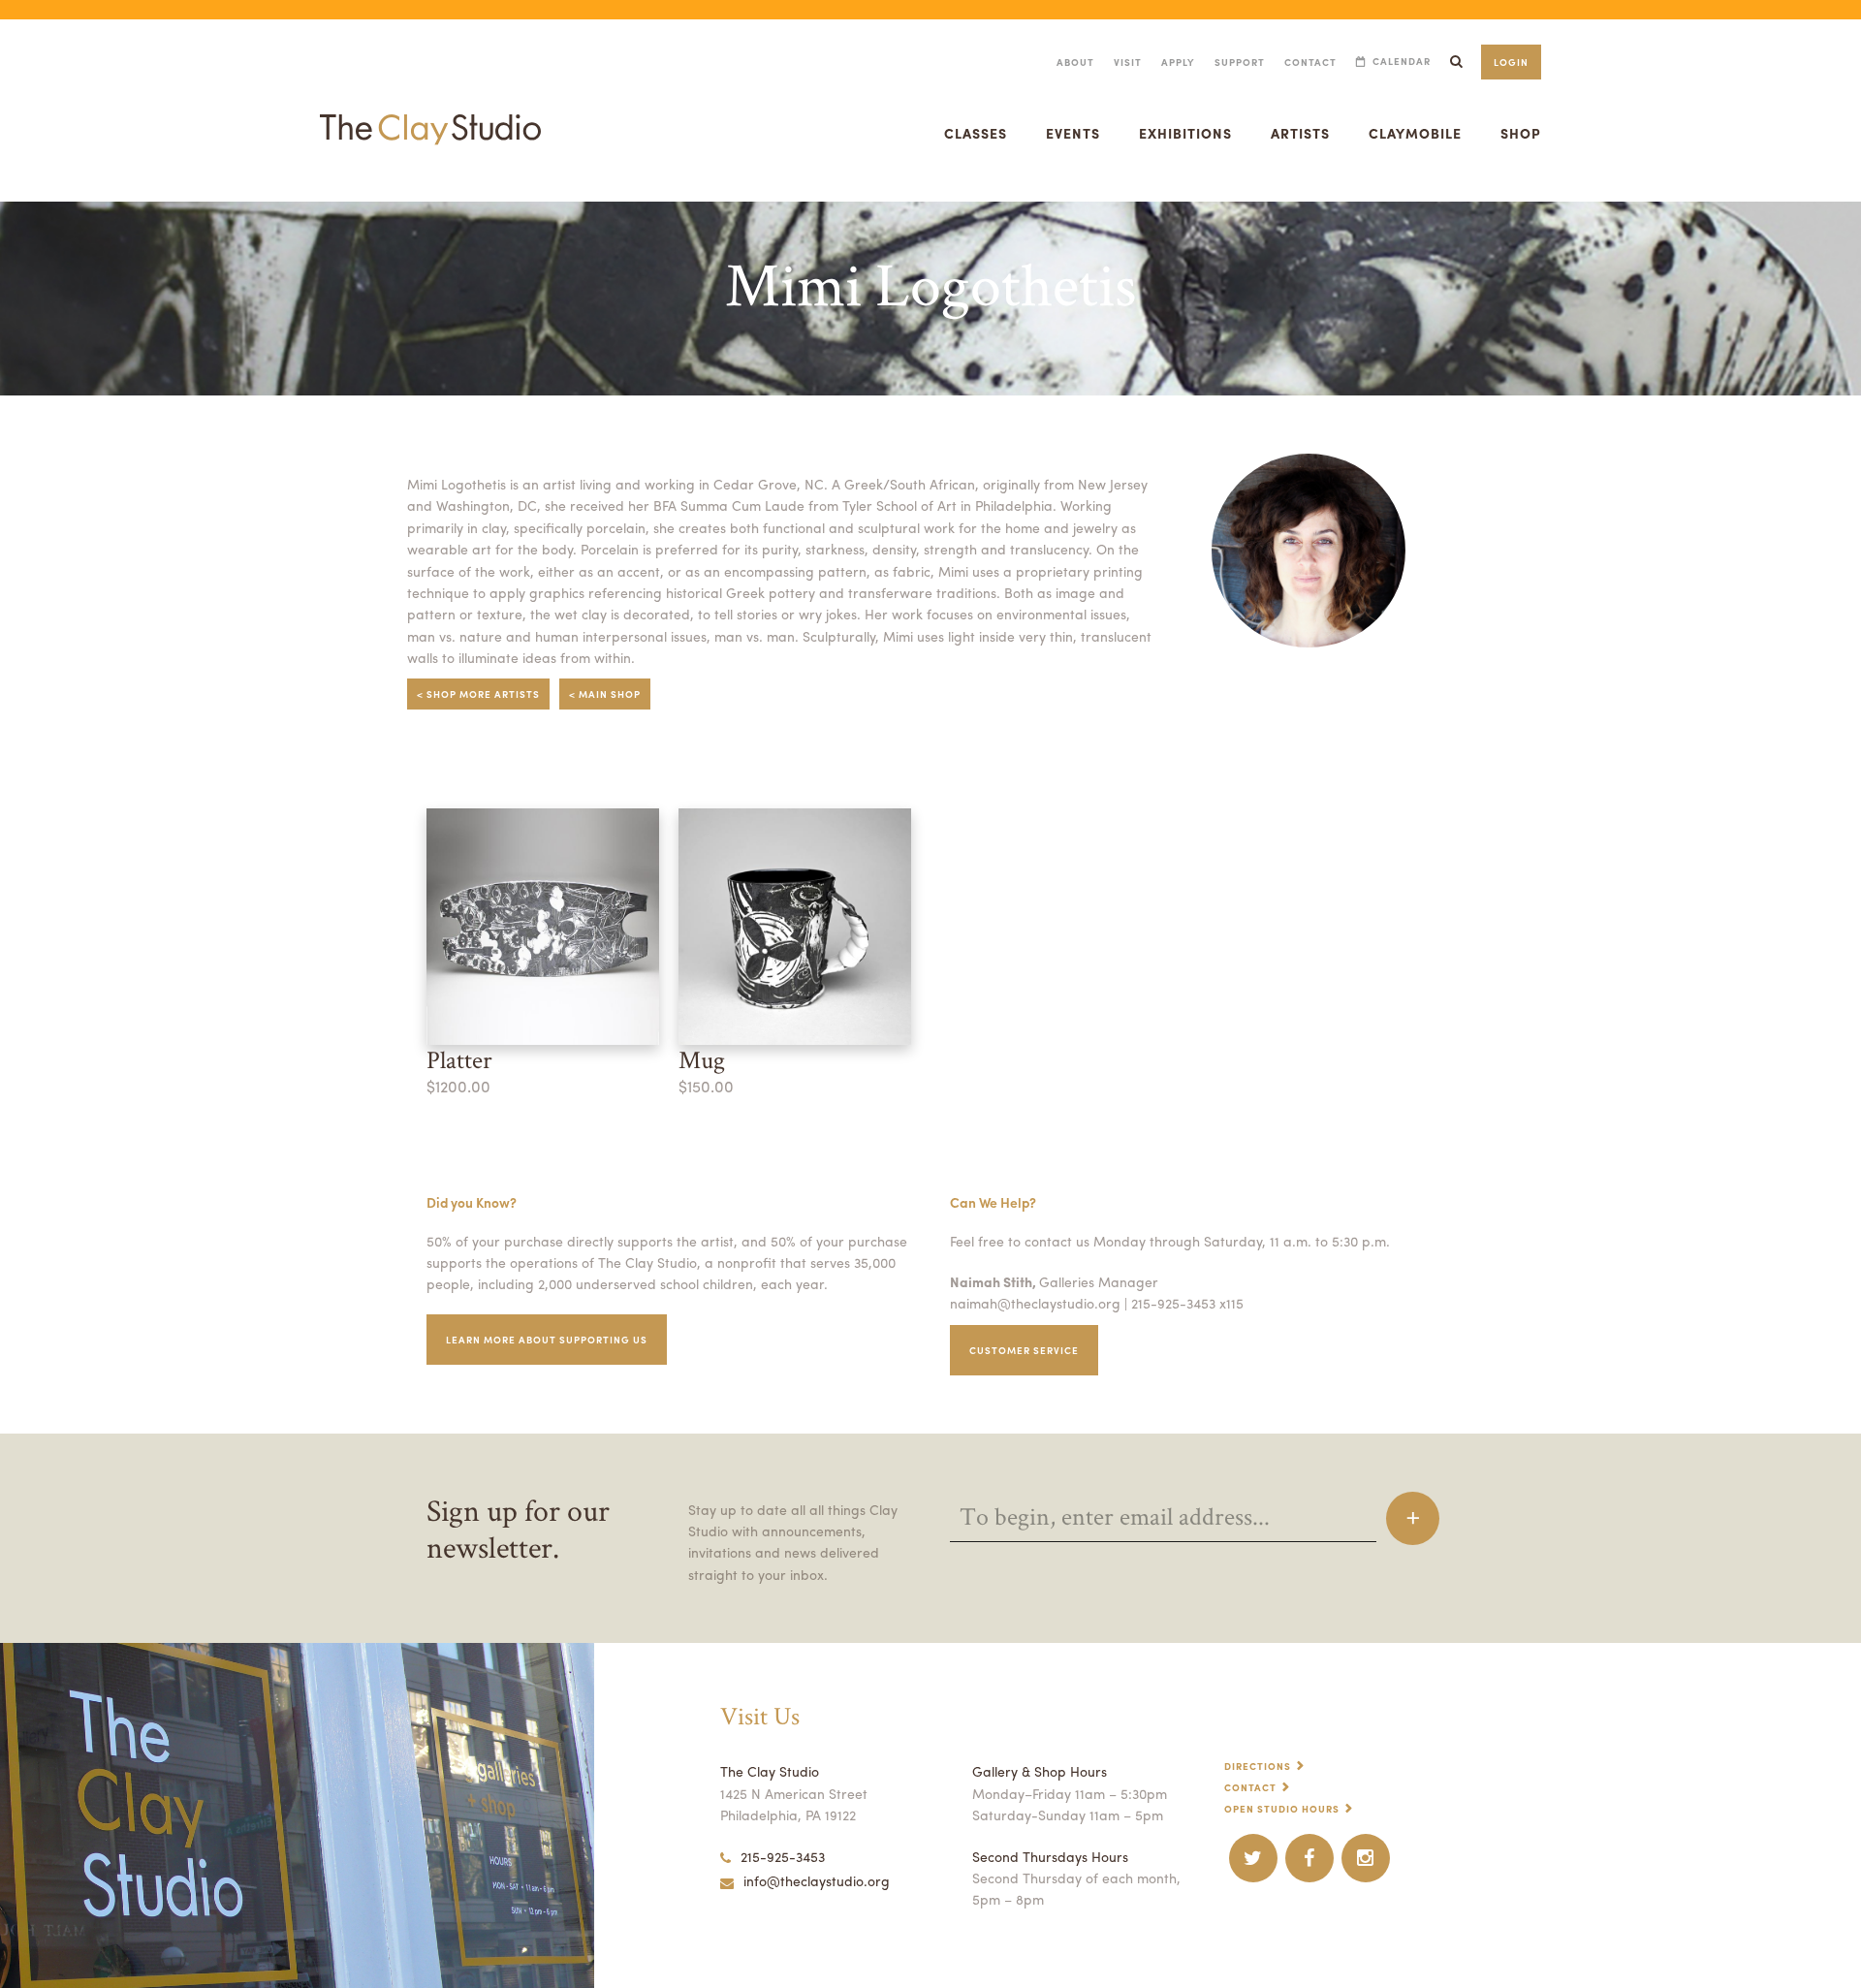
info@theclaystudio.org (817, 1880)
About (1075, 62)
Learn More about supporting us (547, 1340)
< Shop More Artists (478, 694)
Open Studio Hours (1282, 1809)
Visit (1128, 62)
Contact (1310, 62)
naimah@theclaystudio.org (1035, 1303)
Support (1240, 62)
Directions (1258, 1766)
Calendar (1402, 62)
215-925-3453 (783, 1856)
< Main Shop (605, 694)
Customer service (1024, 1350)
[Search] (1456, 62)
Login (1511, 62)
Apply (1178, 62)
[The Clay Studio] (430, 110)
